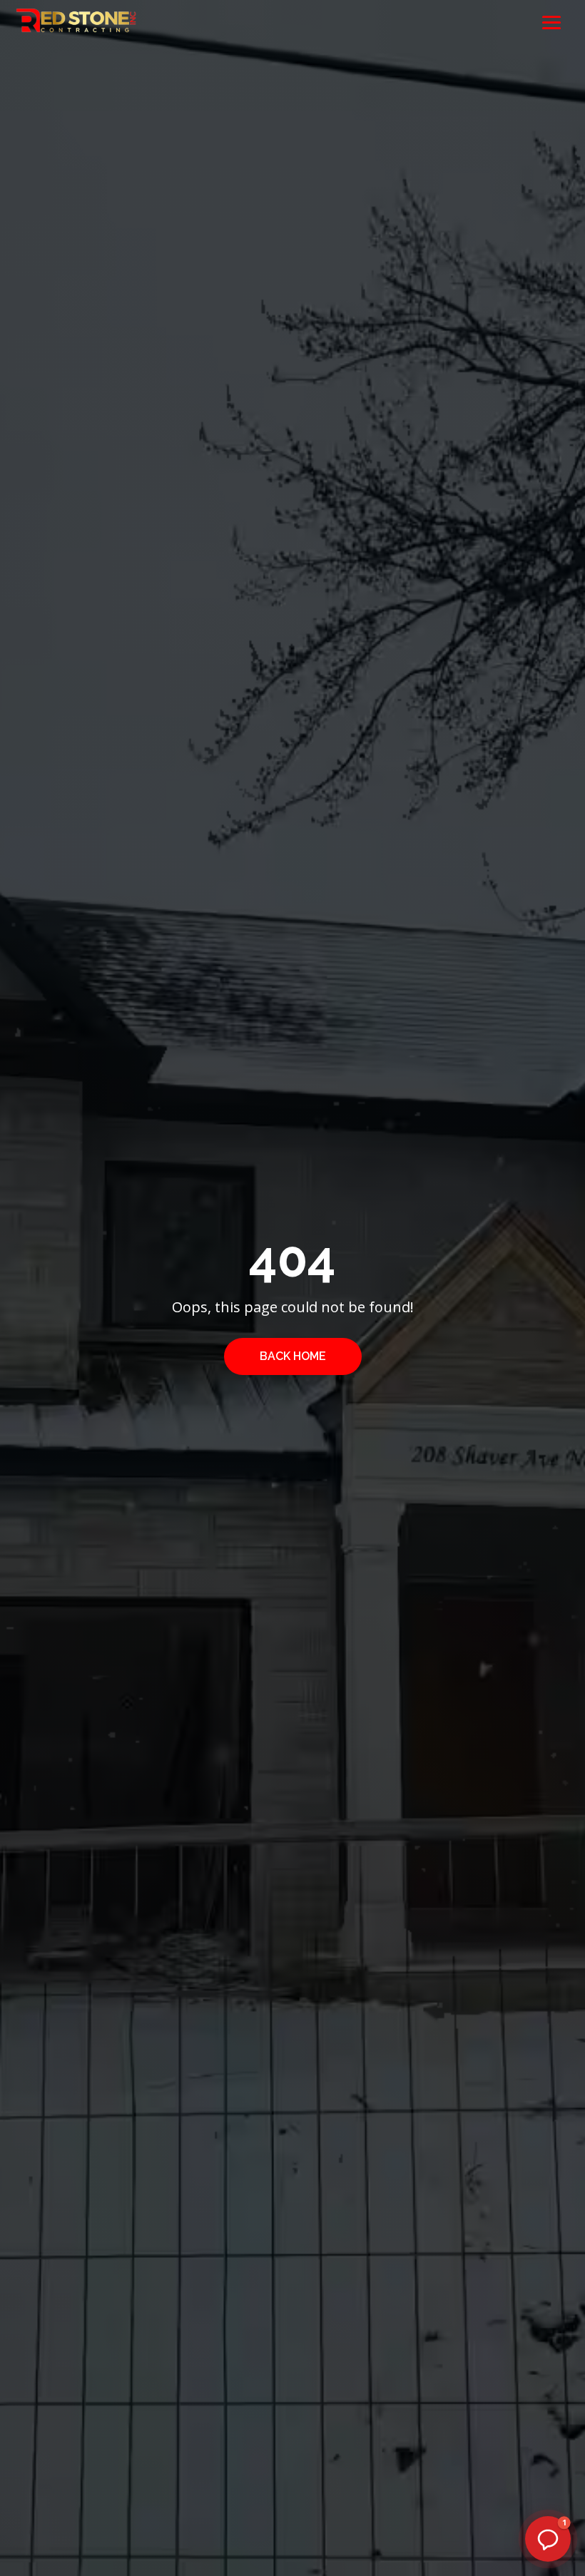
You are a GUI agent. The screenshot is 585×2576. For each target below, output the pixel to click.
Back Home (293, 1356)
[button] (548, 2539)
